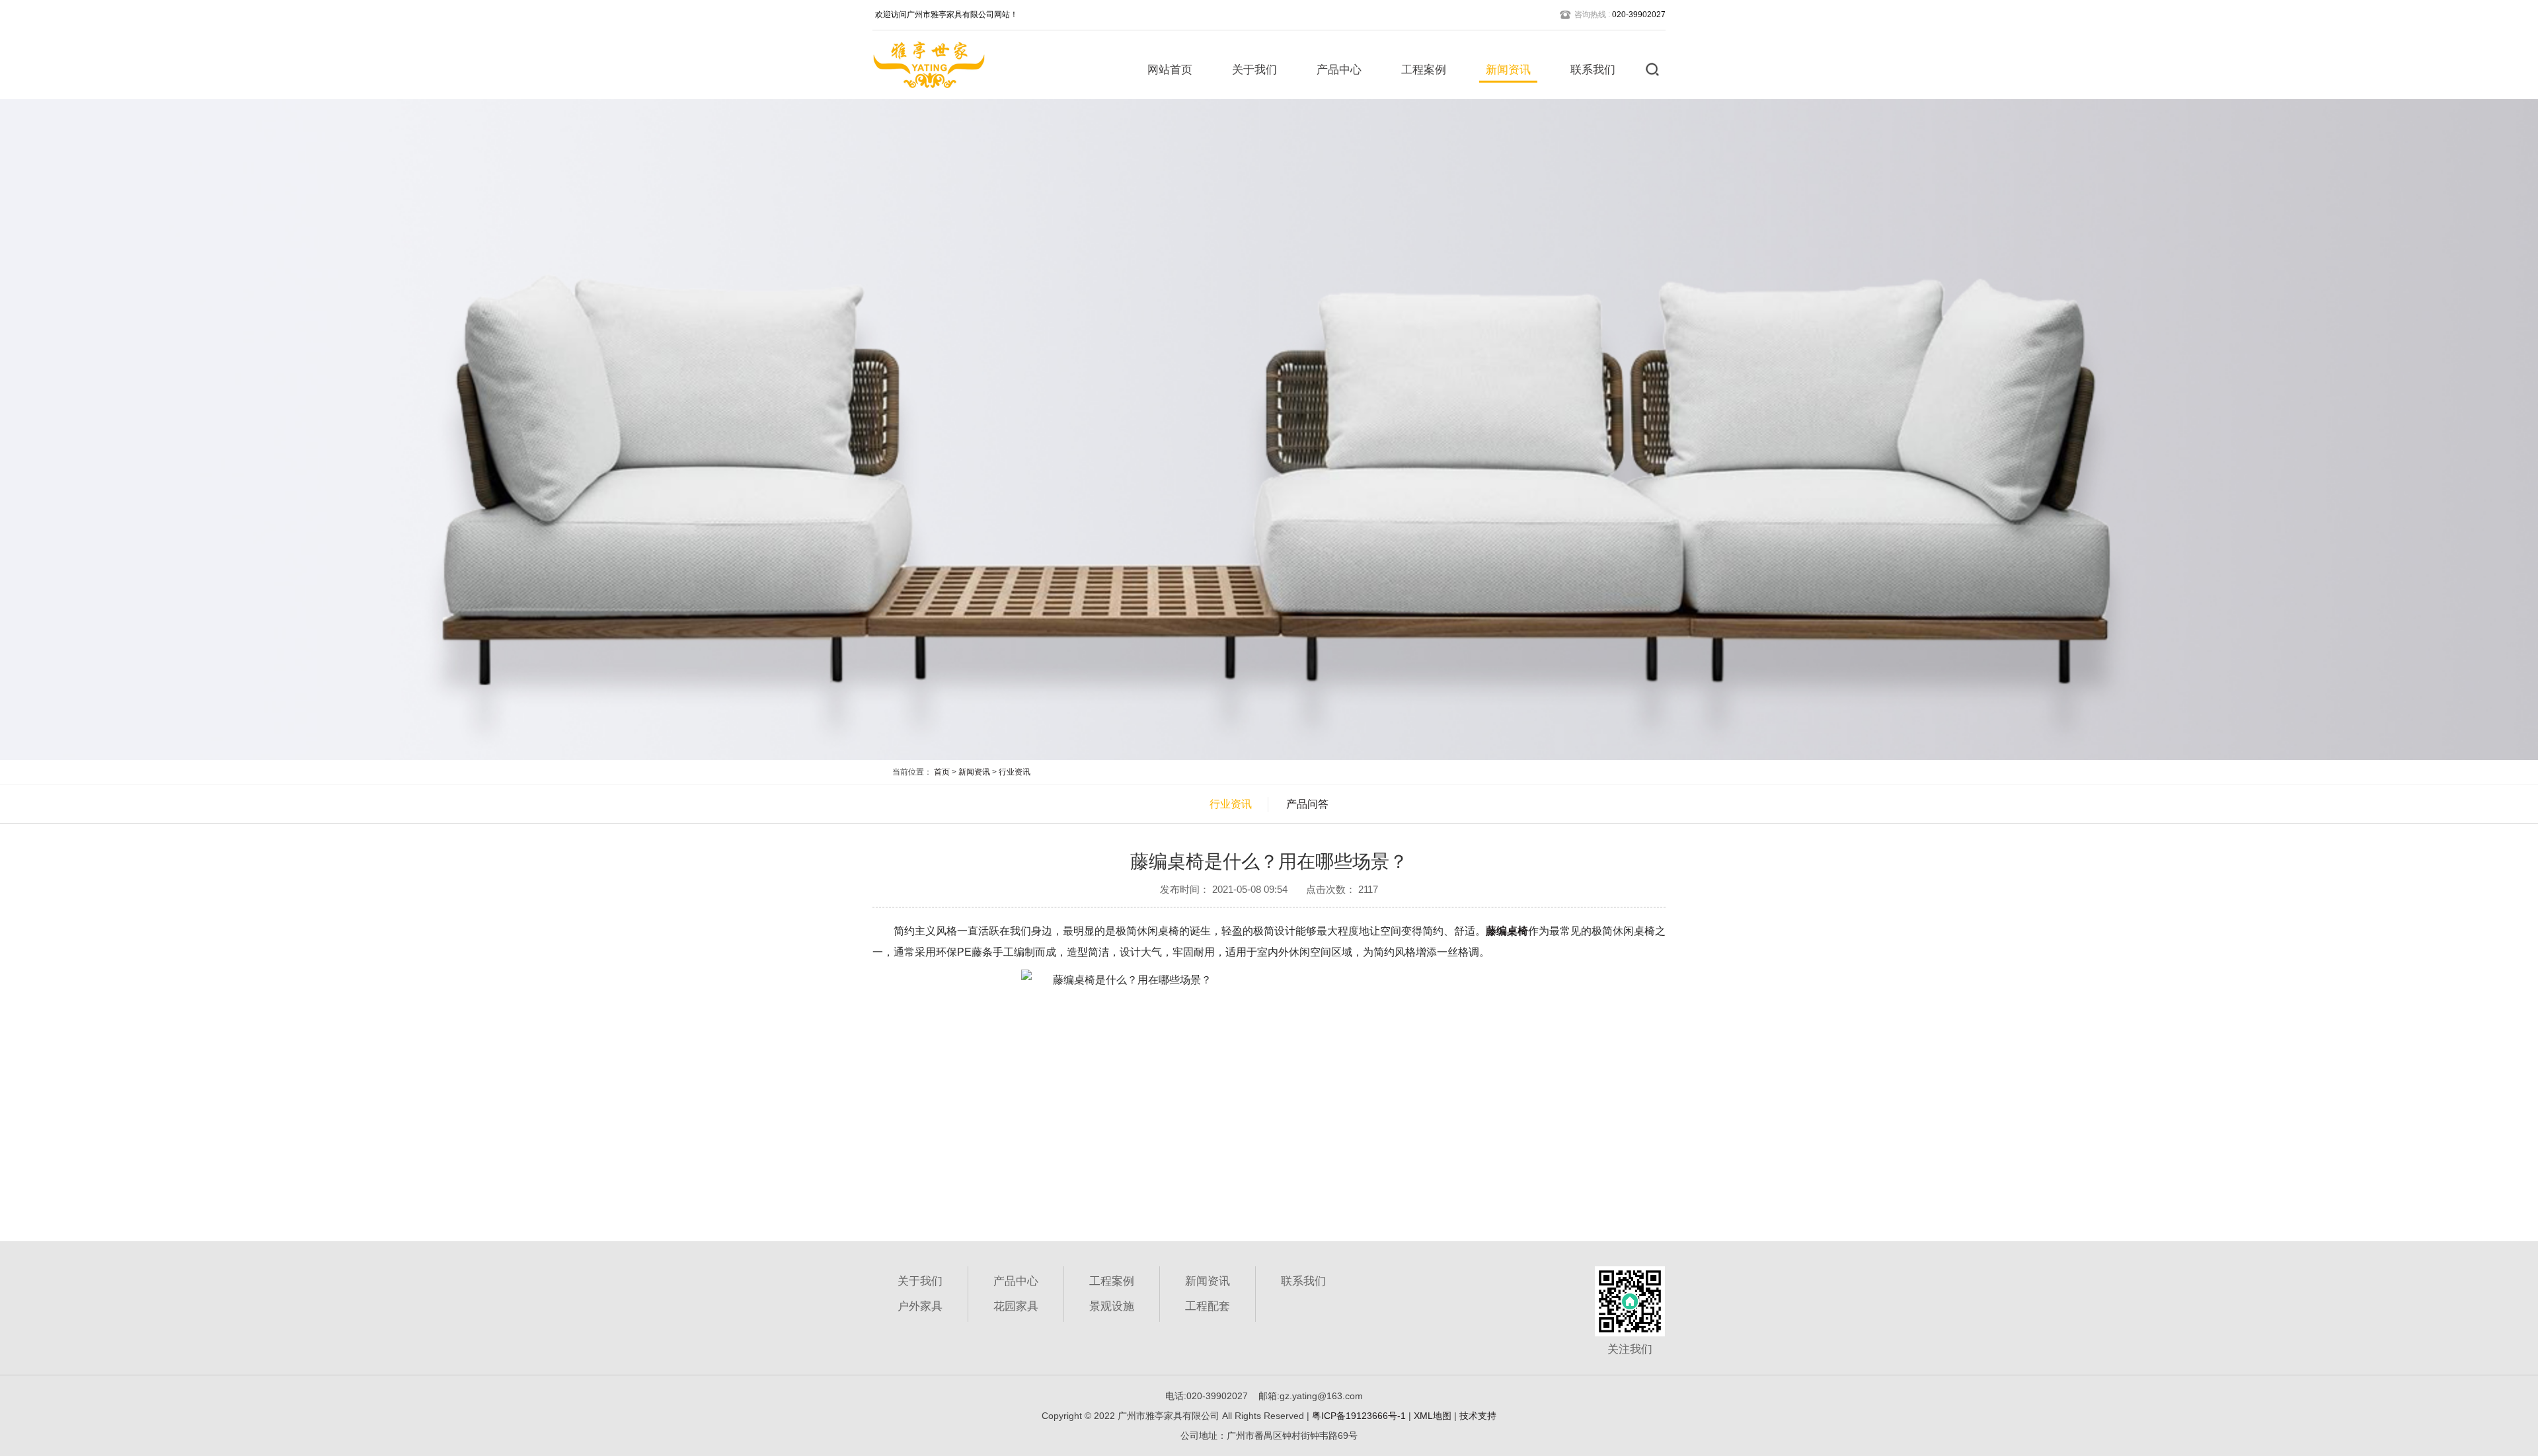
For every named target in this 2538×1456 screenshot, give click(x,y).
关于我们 (1254, 70)
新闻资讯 (1508, 70)
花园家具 (1016, 1306)
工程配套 (1208, 1306)
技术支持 (1478, 1416)
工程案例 (1424, 70)
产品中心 (1339, 70)
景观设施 (1112, 1306)
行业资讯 (1015, 772)
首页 (942, 772)
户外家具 (920, 1306)
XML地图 (1433, 1416)
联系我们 (1593, 70)
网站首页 (1170, 70)
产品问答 (1307, 804)
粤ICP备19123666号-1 (1359, 1416)
